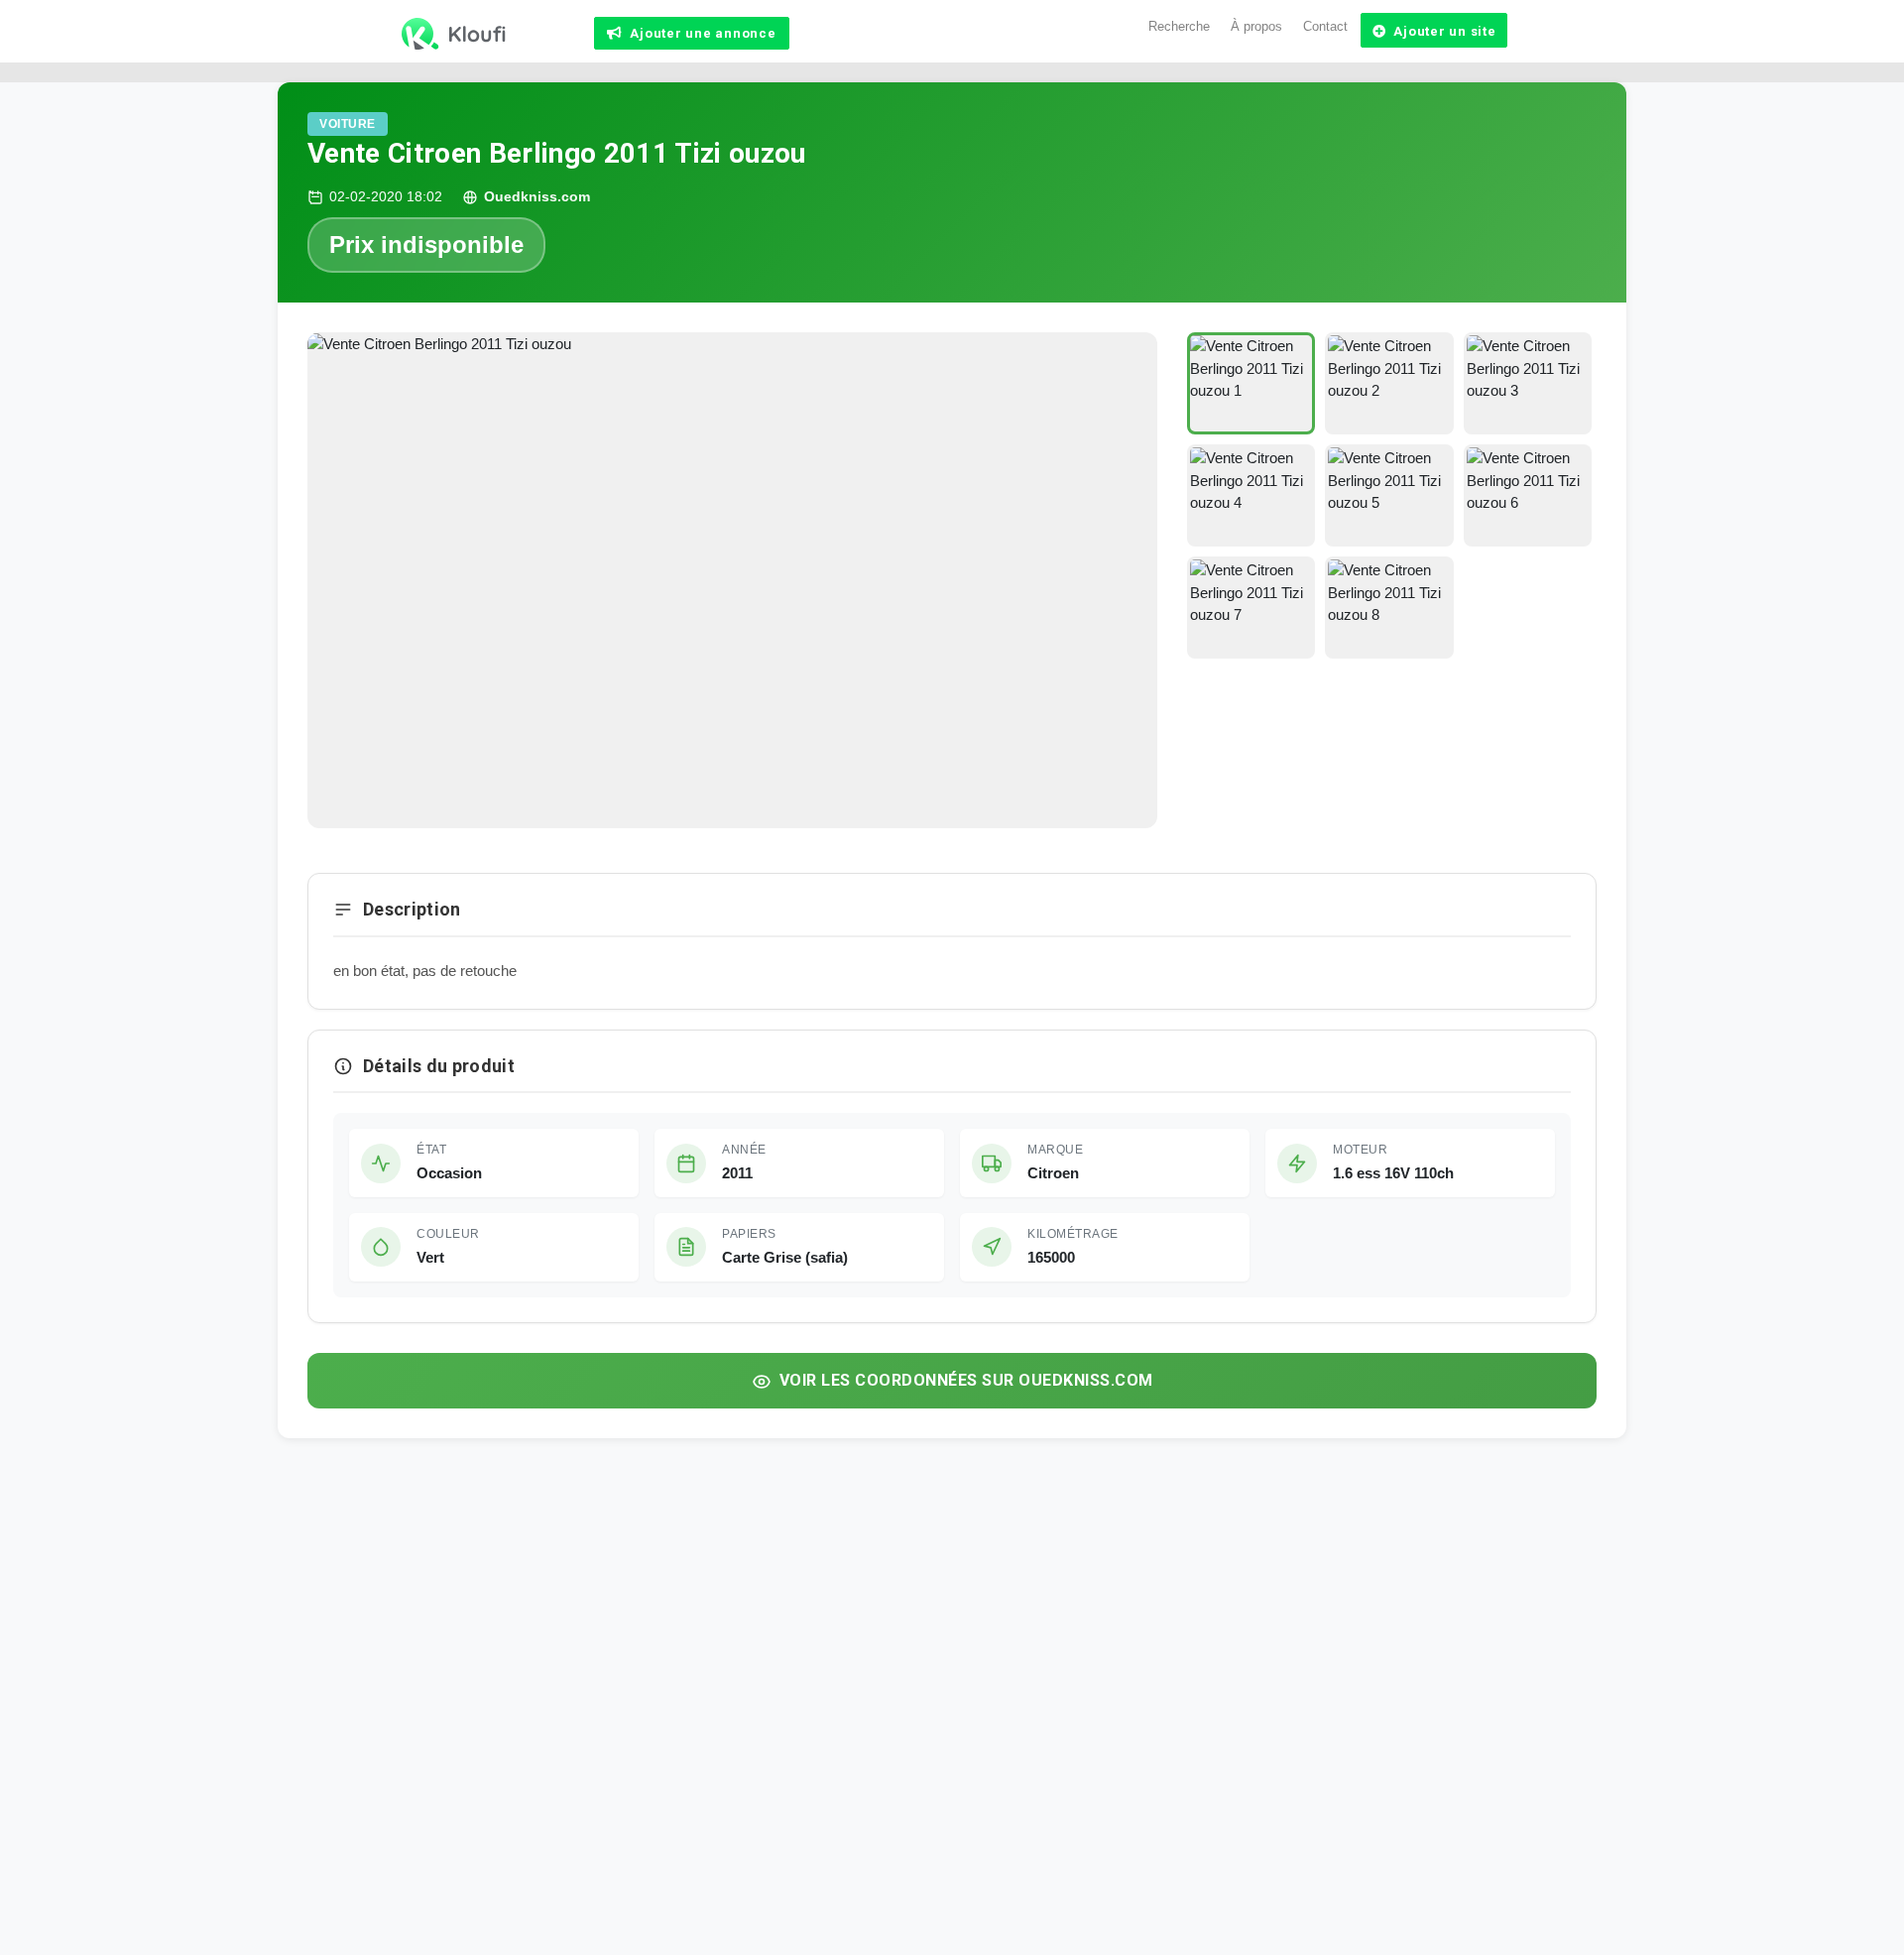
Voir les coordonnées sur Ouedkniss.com (966, 1380)
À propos (1256, 26)
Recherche (1179, 26)
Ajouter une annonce (703, 33)
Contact (1325, 26)
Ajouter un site (1444, 31)
